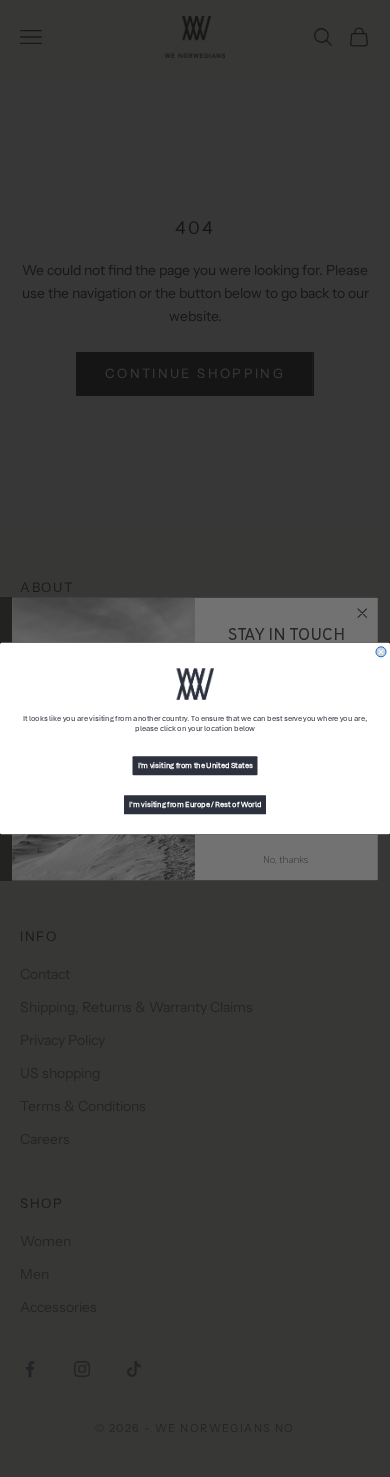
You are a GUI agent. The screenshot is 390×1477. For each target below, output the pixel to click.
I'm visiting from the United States (195, 766)
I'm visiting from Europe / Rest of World (195, 805)
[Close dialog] (381, 652)
